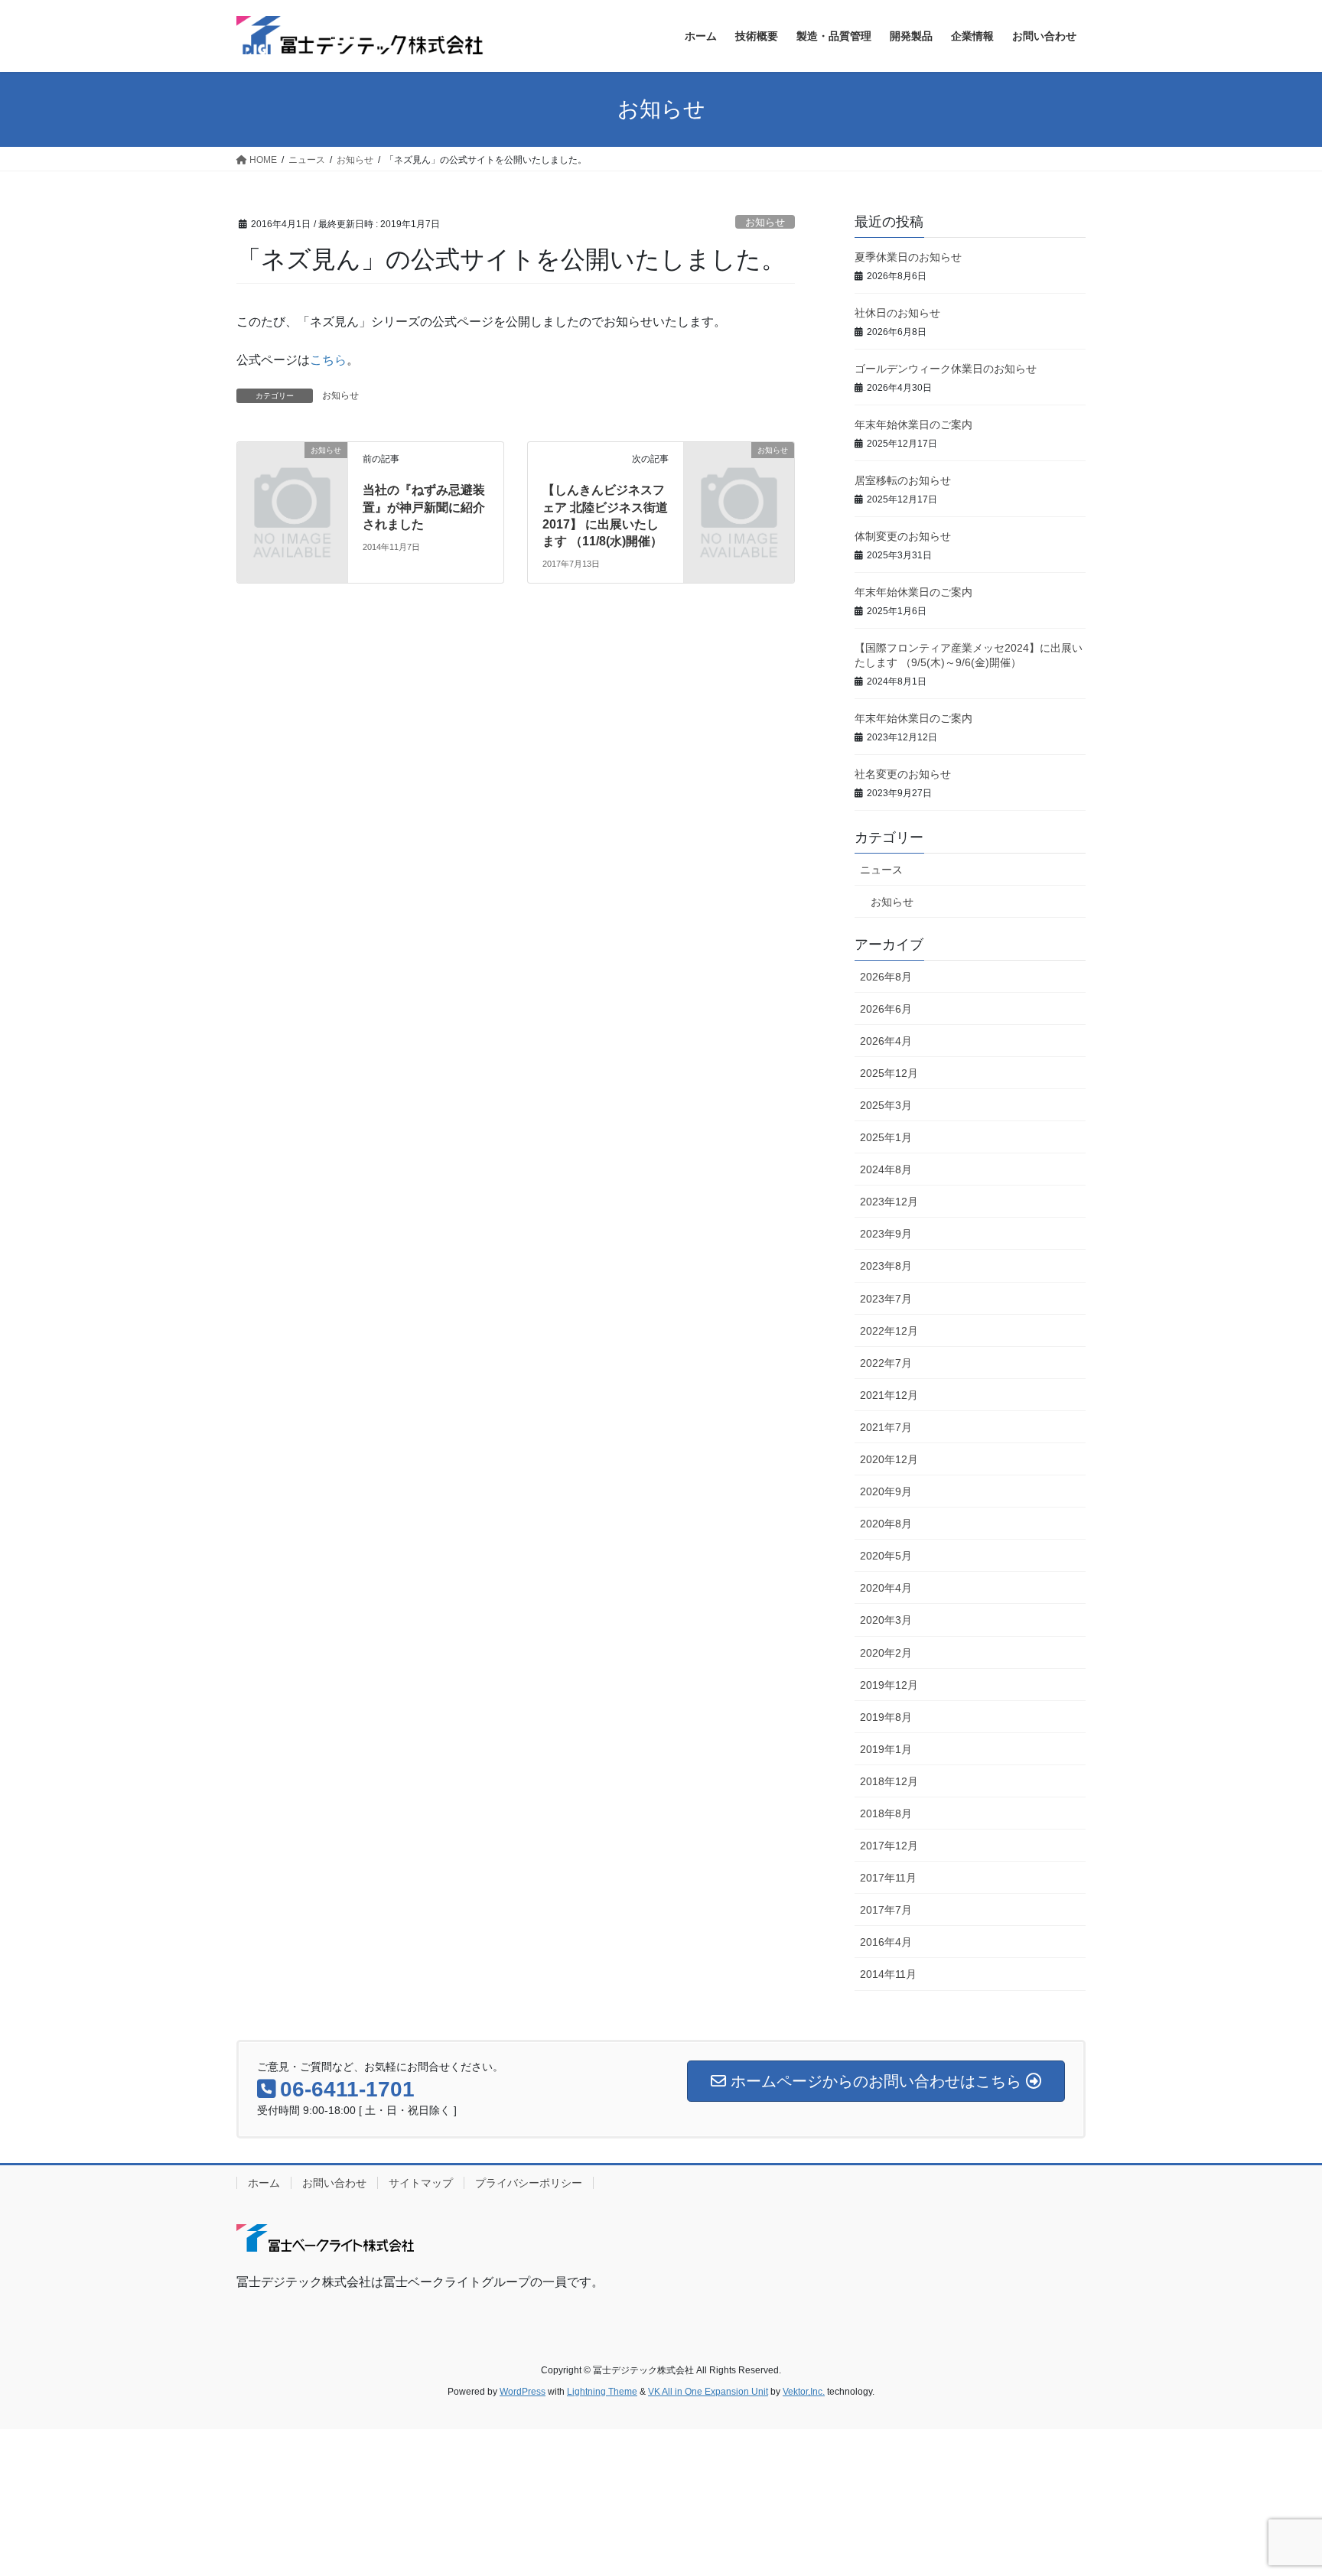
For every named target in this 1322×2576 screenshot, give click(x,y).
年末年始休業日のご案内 (913, 424)
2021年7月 (886, 1427)
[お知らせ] (292, 475)
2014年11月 (888, 1974)
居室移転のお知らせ (903, 480)
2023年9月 (886, 1234)
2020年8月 (886, 1524)
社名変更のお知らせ (903, 774)
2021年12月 (889, 1395)
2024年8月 (886, 1169)
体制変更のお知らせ (903, 536)
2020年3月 (886, 1620)
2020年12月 (889, 1459)
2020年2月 (886, 1653)
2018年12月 (889, 1781)
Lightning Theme (602, 2392)
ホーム (264, 2183)
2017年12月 (889, 1846)
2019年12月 (889, 1685)
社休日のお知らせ (897, 313)
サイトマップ (421, 2183)
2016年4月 (886, 1942)
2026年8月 (886, 977)
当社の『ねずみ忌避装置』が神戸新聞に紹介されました (424, 507)
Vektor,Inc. (804, 2392)
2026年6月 (886, 1009)
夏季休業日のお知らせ (908, 257)
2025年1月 (886, 1137)
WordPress (523, 2392)
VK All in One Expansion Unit (708, 2392)
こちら (328, 360)
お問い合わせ (334, 2183)
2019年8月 (886, 1717)
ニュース (881, 870)
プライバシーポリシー (529, 2183)
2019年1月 (886, 1749)
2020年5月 (886, 1556)
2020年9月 (886, 1491)
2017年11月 (888, 1878)
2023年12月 (889, 1202)
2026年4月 (886, 1041)
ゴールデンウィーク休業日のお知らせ (946, 369)
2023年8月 (886, 1266)
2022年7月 (886, 1363)
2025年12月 (889, 1073)
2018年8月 (886, 1813)
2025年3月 (886, 1105)
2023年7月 (886, 1299)
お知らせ (765, 222)
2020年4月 (886, 1588)
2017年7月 (886, 1910)
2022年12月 (889, 1331)
